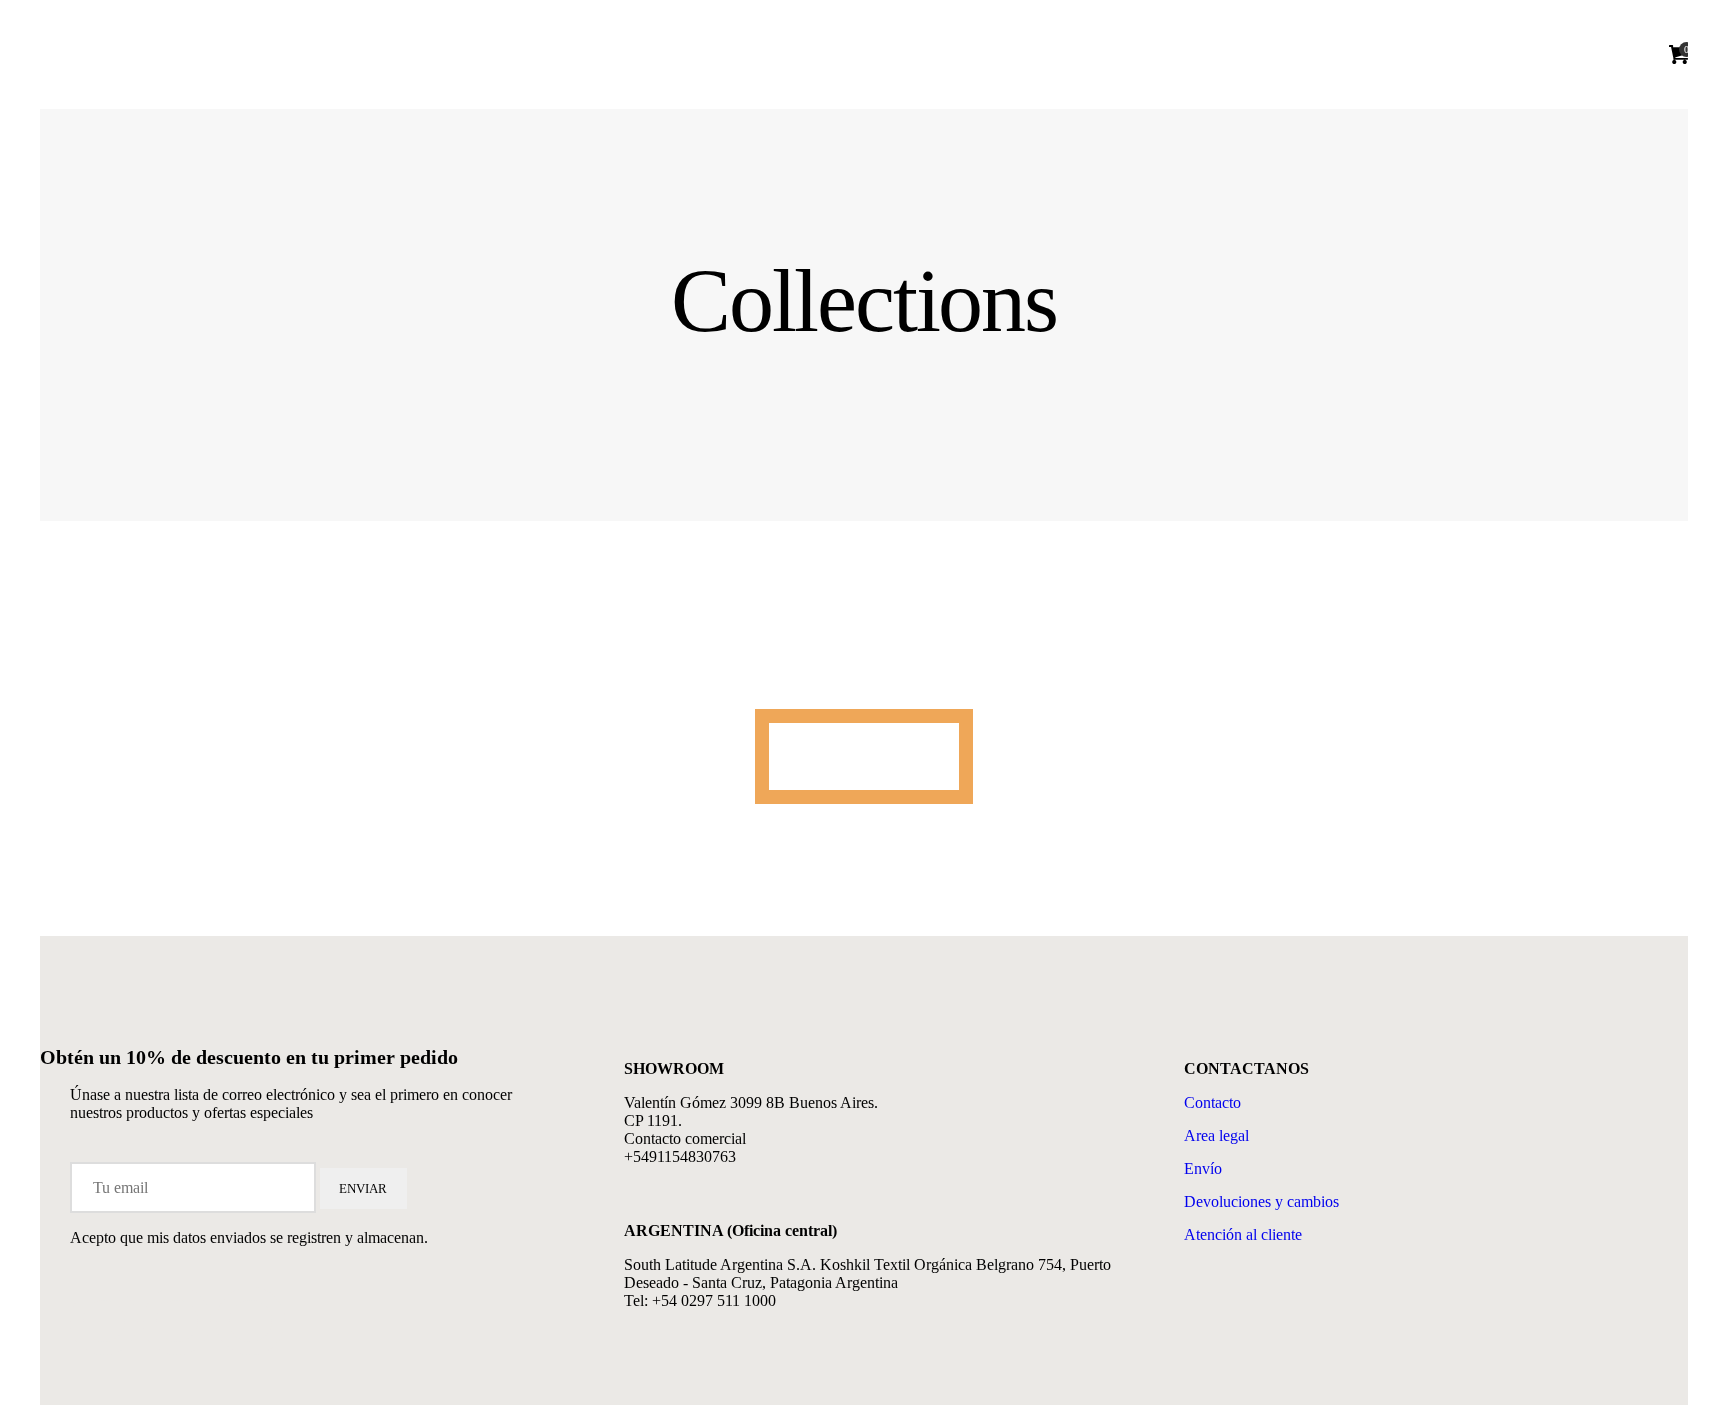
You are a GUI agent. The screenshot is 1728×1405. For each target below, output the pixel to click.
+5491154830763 (680, 1156)
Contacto (1212, 1102)
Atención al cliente (1243, 1234)
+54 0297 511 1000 (714, 1300)
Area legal (1216, 1135)
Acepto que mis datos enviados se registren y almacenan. (249, 1237)
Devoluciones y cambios (1261, 1201)
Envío (1203, 1168)
